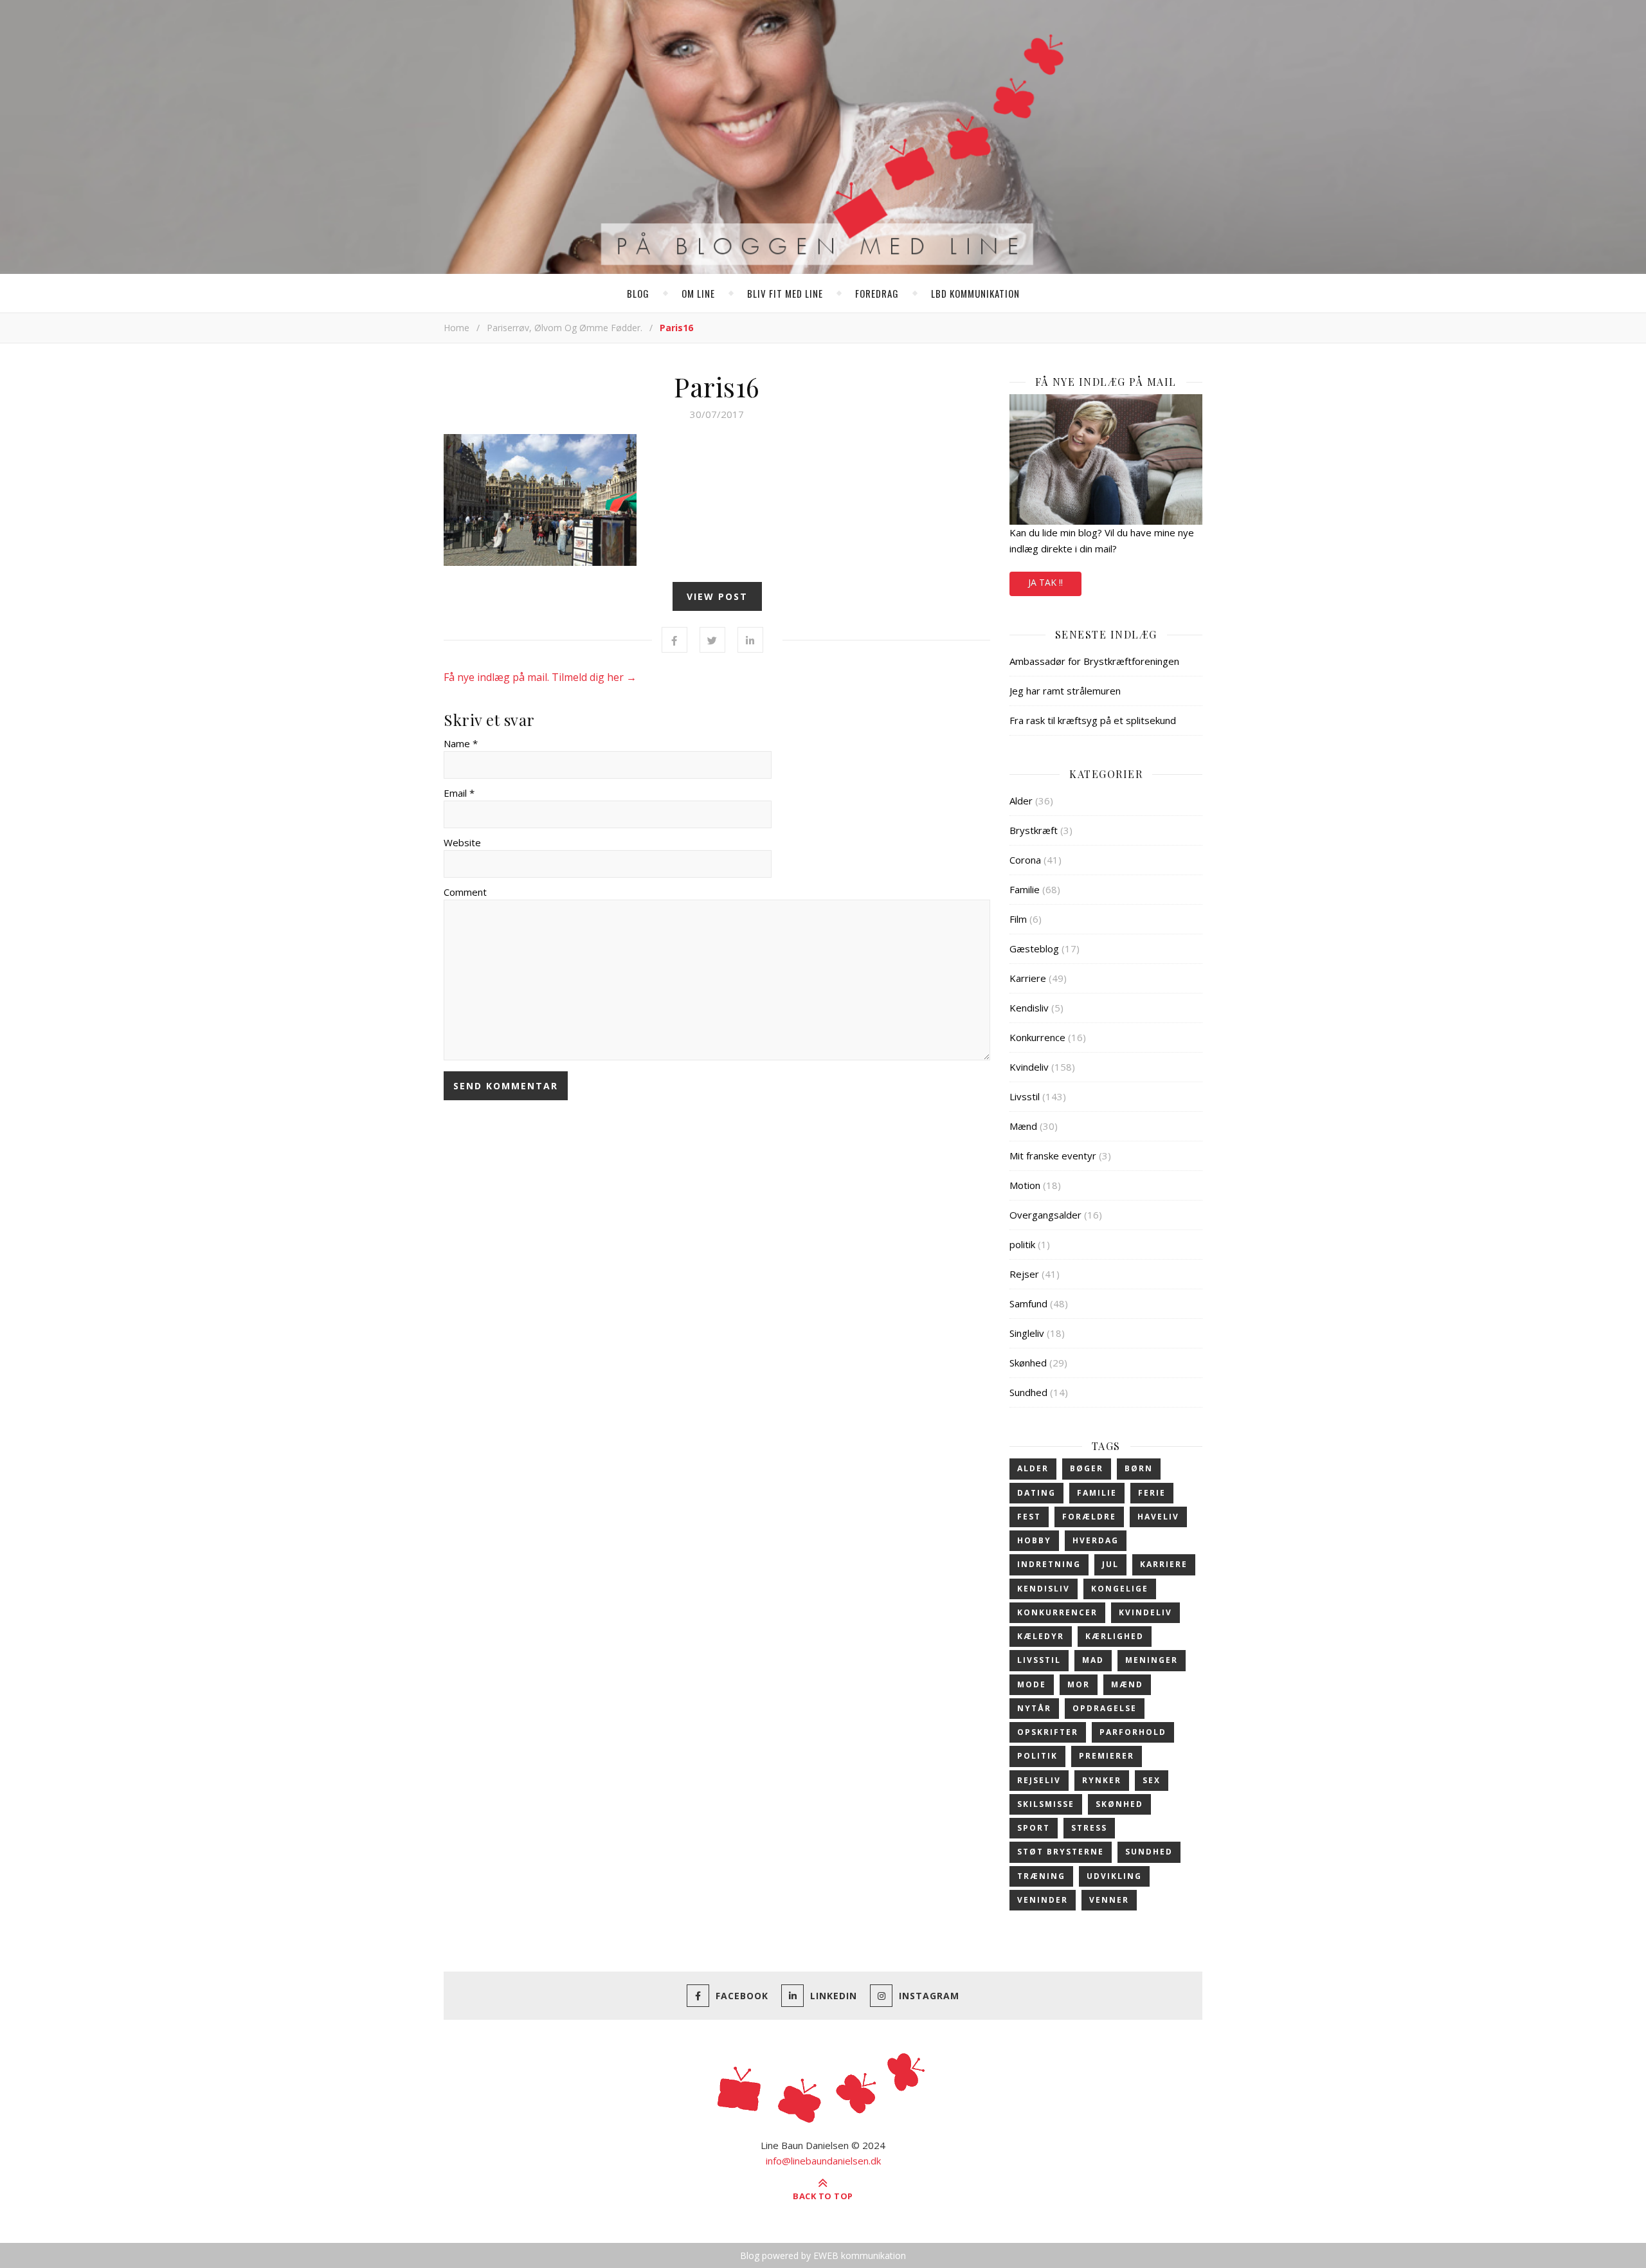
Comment (465, 892)
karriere (1164, 1564)
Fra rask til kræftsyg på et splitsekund (1093, 720)
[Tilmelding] (1106, 459)
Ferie (1152, 1493)
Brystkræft (1034, 830)
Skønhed (1028, 1363)
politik (1022, 1244)
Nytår (1034, 1708)
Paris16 (717, 386)
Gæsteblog (1034, 948)
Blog (638, 293)
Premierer (1107, 1756)
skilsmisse (1046, 1804)
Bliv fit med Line (785, 293)
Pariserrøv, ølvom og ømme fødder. (565, 328)
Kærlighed (1115, 1636)
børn (1139, 1468)
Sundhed (1028, 1392)
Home (457, 328)
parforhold (1133, 1732)
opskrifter (1048, 1732)
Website (462, 842)
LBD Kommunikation (975, 293)
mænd (1127, 1684)
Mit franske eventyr (1053, 1156)
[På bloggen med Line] (823, 140)
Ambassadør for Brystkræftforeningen (1094, 661)
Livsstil (1025, 1096)
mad (1093, 1660)
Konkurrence (1037, 1037)
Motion (1025, 1185)
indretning (1049, 1564)
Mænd (1023, 1126)
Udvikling (1114, 1876)
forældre (1089, 1517)
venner (1109, 1900)
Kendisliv (1029, 1008)
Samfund (1028, 1303)
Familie (1025, 889)
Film (1018, 919)
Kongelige (1120, 1589)
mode (1032, 1684)
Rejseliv (1039, 1780)
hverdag (1096, 1540)
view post (717, 596)
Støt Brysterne (1061, 1852)
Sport (1034, 1828)
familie (1097, 1493)
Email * (459, 793)
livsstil (1039, 1660)
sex (1152, 1780)
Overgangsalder (1045, 1215)
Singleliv (1027, 1333)
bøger (1087, 1468)
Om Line (698, 293)
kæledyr (1041, 1636)
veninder (1043, 1900)
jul (1110, 1564)
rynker (1102, 1780)
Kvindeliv (1029, 1067)
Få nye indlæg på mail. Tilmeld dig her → (540, 677)
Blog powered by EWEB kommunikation (823, 2255)
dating (1036, 1493)
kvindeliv (1145, 1612)
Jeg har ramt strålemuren (1065, 691)
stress (1089, 1828)
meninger (1152, 1660)
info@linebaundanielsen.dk (823, 2161)
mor (1079, 1684)
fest (1029, 1517)
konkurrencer (1057, 1612)
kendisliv (1044, 1589)
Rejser (1024, 1274)
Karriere (1028, 978)
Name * (461, 743)
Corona (1025, 860)
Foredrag (877, 293)
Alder (1021, 801)
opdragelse (1105, 1708)
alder (1033, 1468)
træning (1041, 1876)
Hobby (1034, 1540)
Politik (1037, 1756)
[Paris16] (717, 500)
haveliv (1158, 1517)
